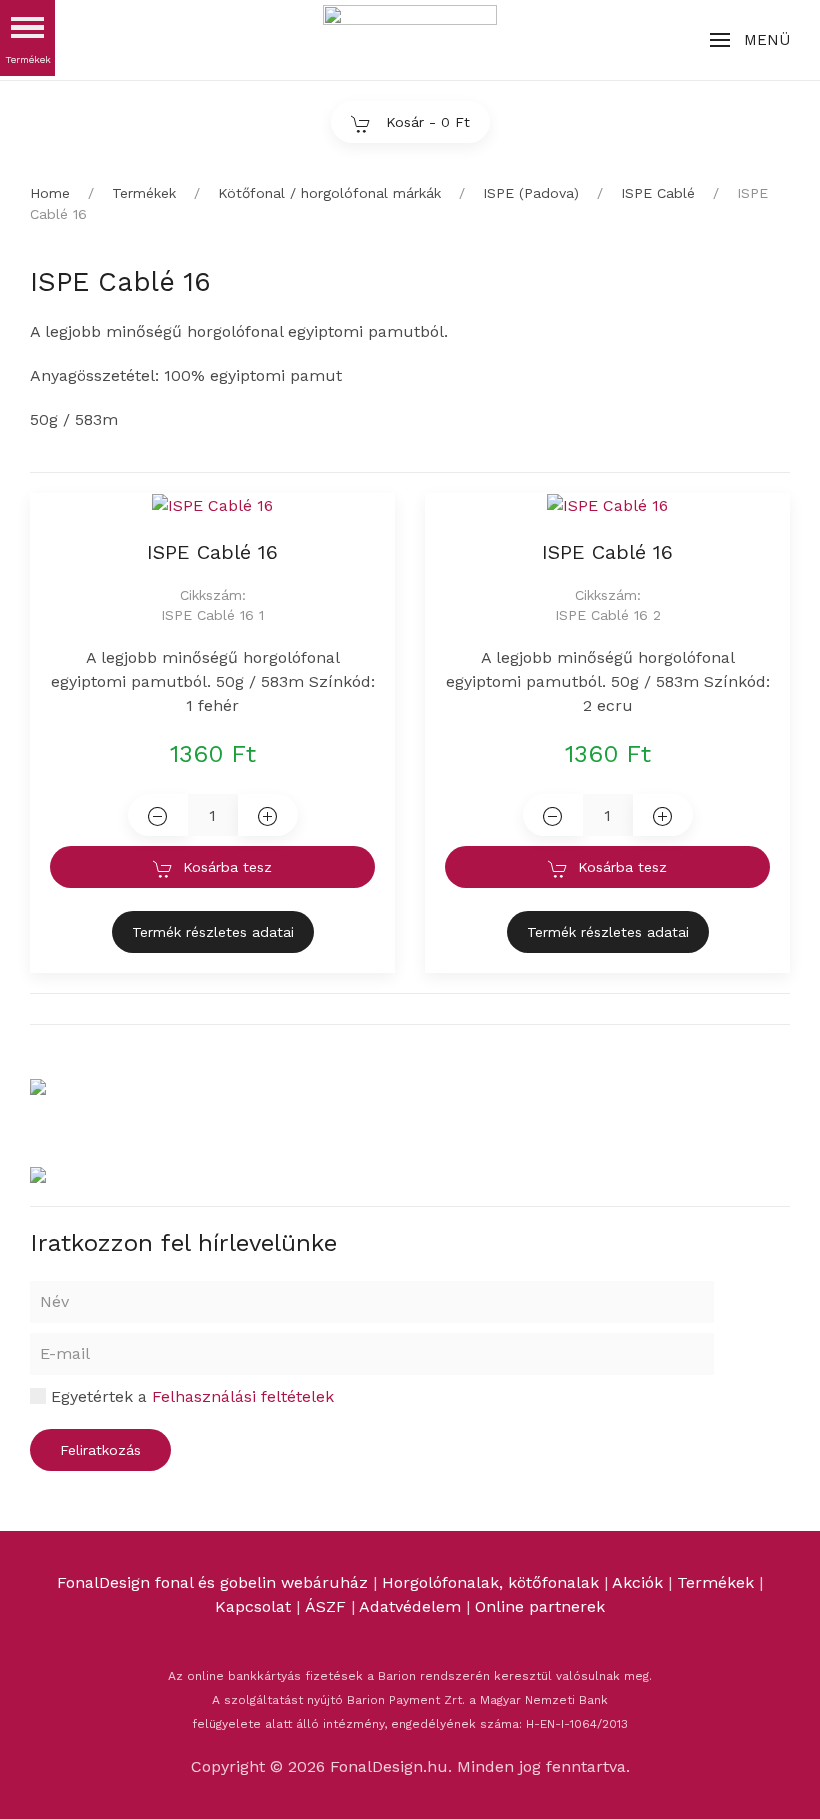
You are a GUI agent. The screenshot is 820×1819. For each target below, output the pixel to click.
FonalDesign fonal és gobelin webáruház (212, 1582)
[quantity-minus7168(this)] (158, 815)
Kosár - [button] (425, 122)
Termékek (715, 1582)
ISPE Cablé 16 (212, 552)
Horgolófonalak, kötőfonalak (490, 1582)
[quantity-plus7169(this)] (663, 815)
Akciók (637, 1582)
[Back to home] (410, 40)
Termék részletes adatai (213, 932)
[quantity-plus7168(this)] (268, 815)
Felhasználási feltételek (243, 1396)
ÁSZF (325, 1606)
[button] (750, 40)
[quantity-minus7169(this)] (553, 815)
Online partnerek (540, 1606)
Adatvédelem (412, 1606)
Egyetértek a (190, 1396)
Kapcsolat (253, 1606)
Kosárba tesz (227, 867)
